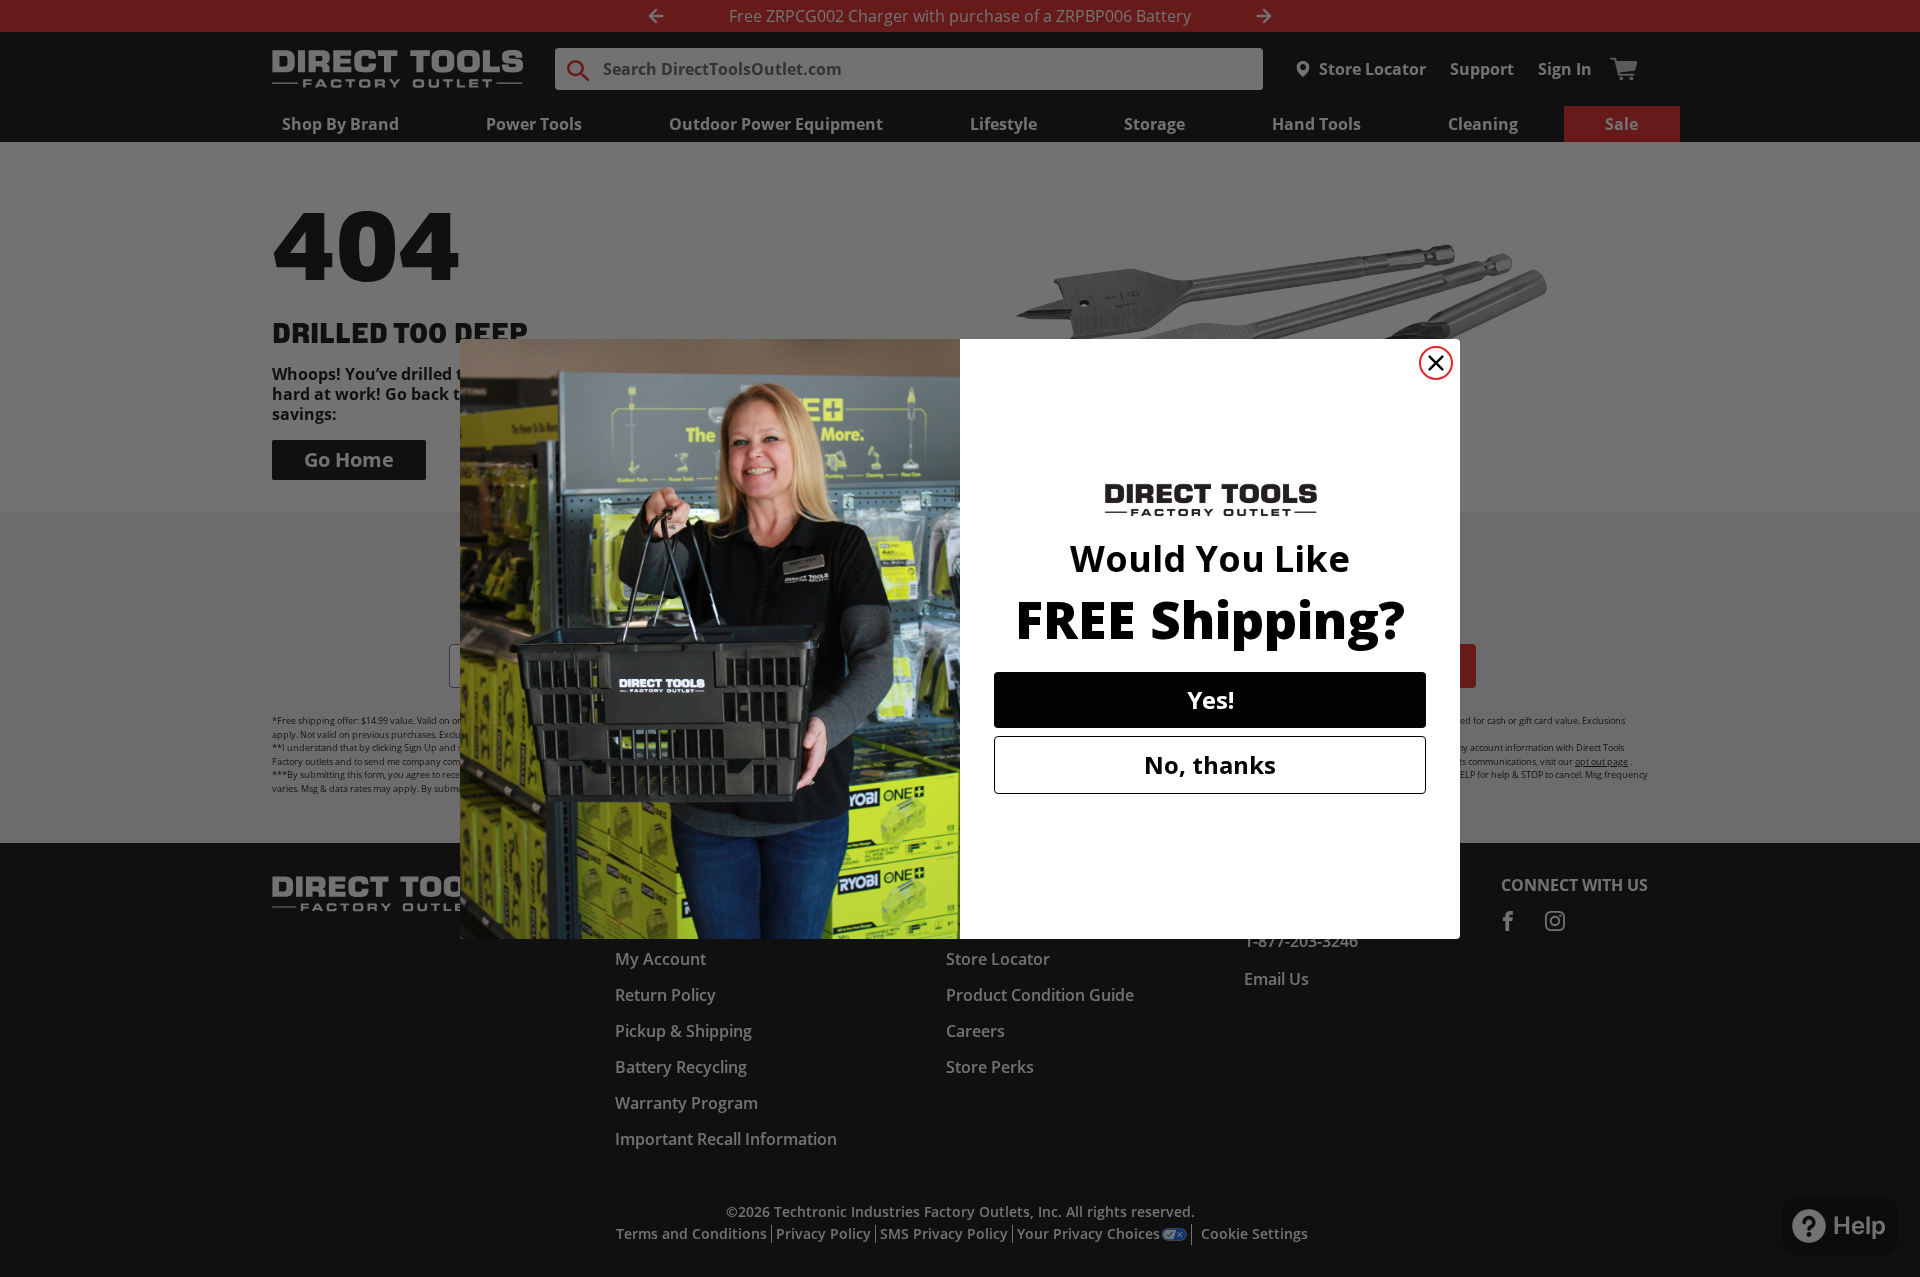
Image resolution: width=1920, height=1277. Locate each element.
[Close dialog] (1436, 363)
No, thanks (1210, 764)
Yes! (1210, 699)
